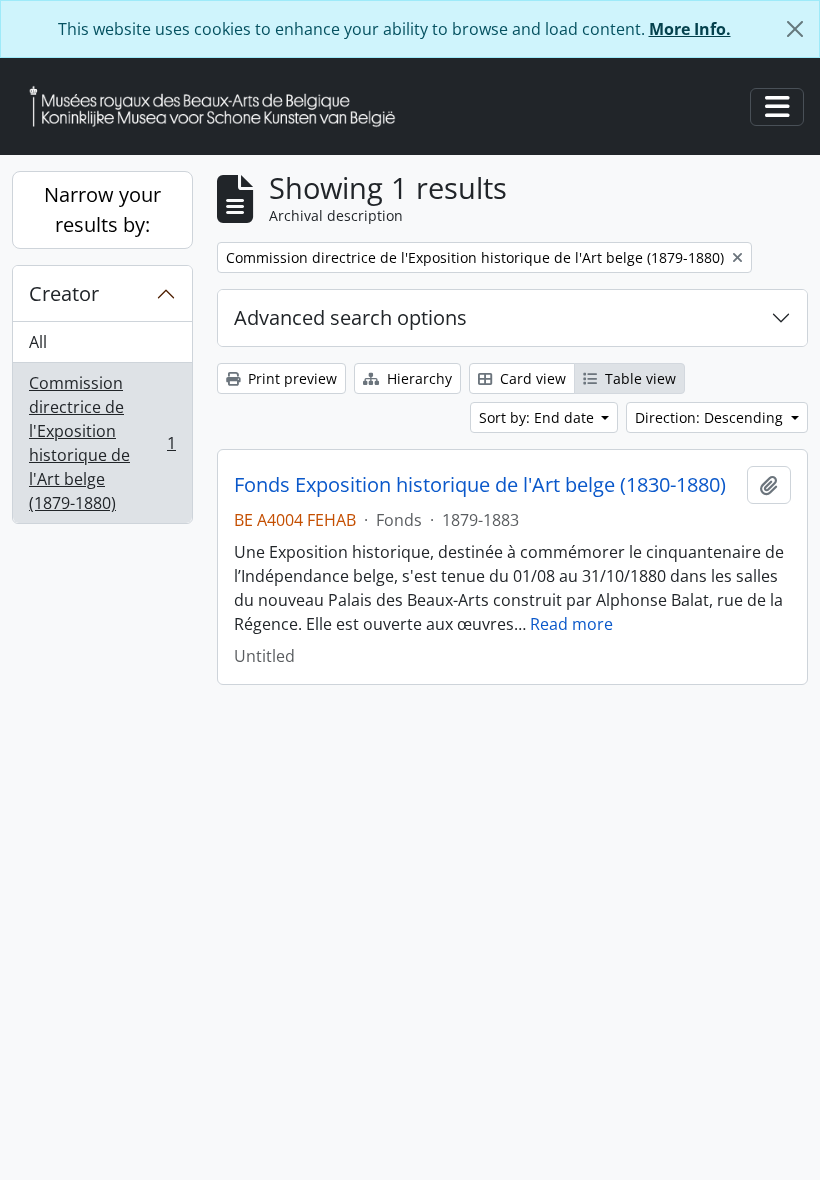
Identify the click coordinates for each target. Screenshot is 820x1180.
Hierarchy (417, 378)
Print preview (290, 378)
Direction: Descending (711, 417)
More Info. (690, 29)
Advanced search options (350, 317)
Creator (64, 293)
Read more (571, 624)
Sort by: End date (538, 417)
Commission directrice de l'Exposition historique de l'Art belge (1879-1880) (102, 443)
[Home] (220, 106)
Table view (638, 378)
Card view (531, 378)
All (38, 342)
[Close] (795, 29)
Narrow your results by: (102, 209)
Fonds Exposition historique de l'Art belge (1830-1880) (480, 485)
